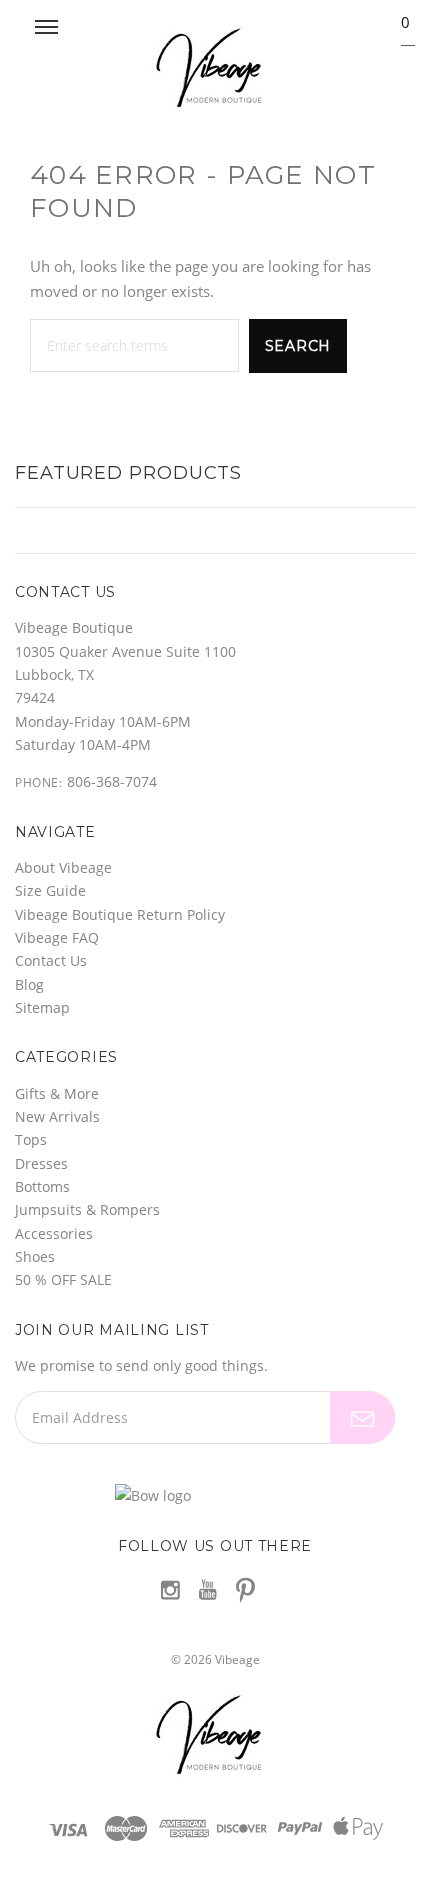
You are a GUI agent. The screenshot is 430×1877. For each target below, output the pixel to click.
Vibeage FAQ (57, 937)
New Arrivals (57, 1116)
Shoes (35, 1256)
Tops (31, 1139)
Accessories (54, 1233)
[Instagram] (170, 1590)
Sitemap (42, 1007)
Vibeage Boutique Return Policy (120, 914)
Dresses (41, 1163)
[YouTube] (208, 1590)
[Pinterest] (245, 1588)
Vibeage (237, 1659)
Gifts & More (57, 1093)
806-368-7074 (112, 781)
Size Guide (50, 890)
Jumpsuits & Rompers (87, 1209)
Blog (29, 984)
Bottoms (42, 1186)
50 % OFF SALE (63, 1279)
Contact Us (51, 960)
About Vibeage (63, 867)
